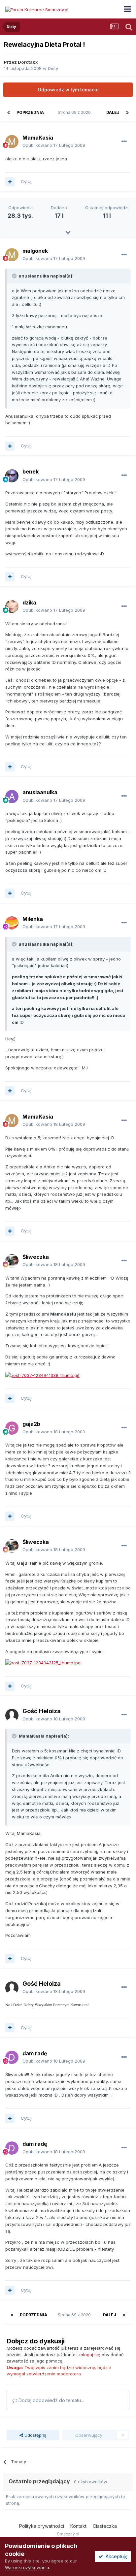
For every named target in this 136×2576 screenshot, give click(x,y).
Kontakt (78, 2526)
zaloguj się (89, 2355)
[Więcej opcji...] (124, 142)
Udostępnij (35, 2435)
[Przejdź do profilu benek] (12, 476)
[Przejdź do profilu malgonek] (12, 255)
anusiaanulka (40, 792)
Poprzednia (30, 112)
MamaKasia (38, 138)
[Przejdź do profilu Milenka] (12, 923)
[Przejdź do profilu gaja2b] (12, 1428)
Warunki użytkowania (27, 2567)
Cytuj (26, 181)
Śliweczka (36, 1257)
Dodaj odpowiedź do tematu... (51, 2400)
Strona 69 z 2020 (75, 112)
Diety (53, 68)
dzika (29, 603)
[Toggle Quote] (15, 276)
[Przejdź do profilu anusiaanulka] (12, 797)
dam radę (35, 2053)
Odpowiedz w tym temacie (68, 90)
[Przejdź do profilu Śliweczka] (12, 1261)
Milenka (33, 919)
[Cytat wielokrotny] (10, 182)
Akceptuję (115, 2556)
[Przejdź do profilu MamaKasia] (12, 142)
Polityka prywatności (42, 2526)
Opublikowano (54, 145)
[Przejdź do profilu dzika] (12, 606)
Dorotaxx (28, 62)
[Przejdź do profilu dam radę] (12, 2057)
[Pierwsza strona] (9, 113)
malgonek (35, 251)
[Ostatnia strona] (127, 113)
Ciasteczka (105, 2526)
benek (31, 472)
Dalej (113, 112)
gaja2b (31, 1424)
